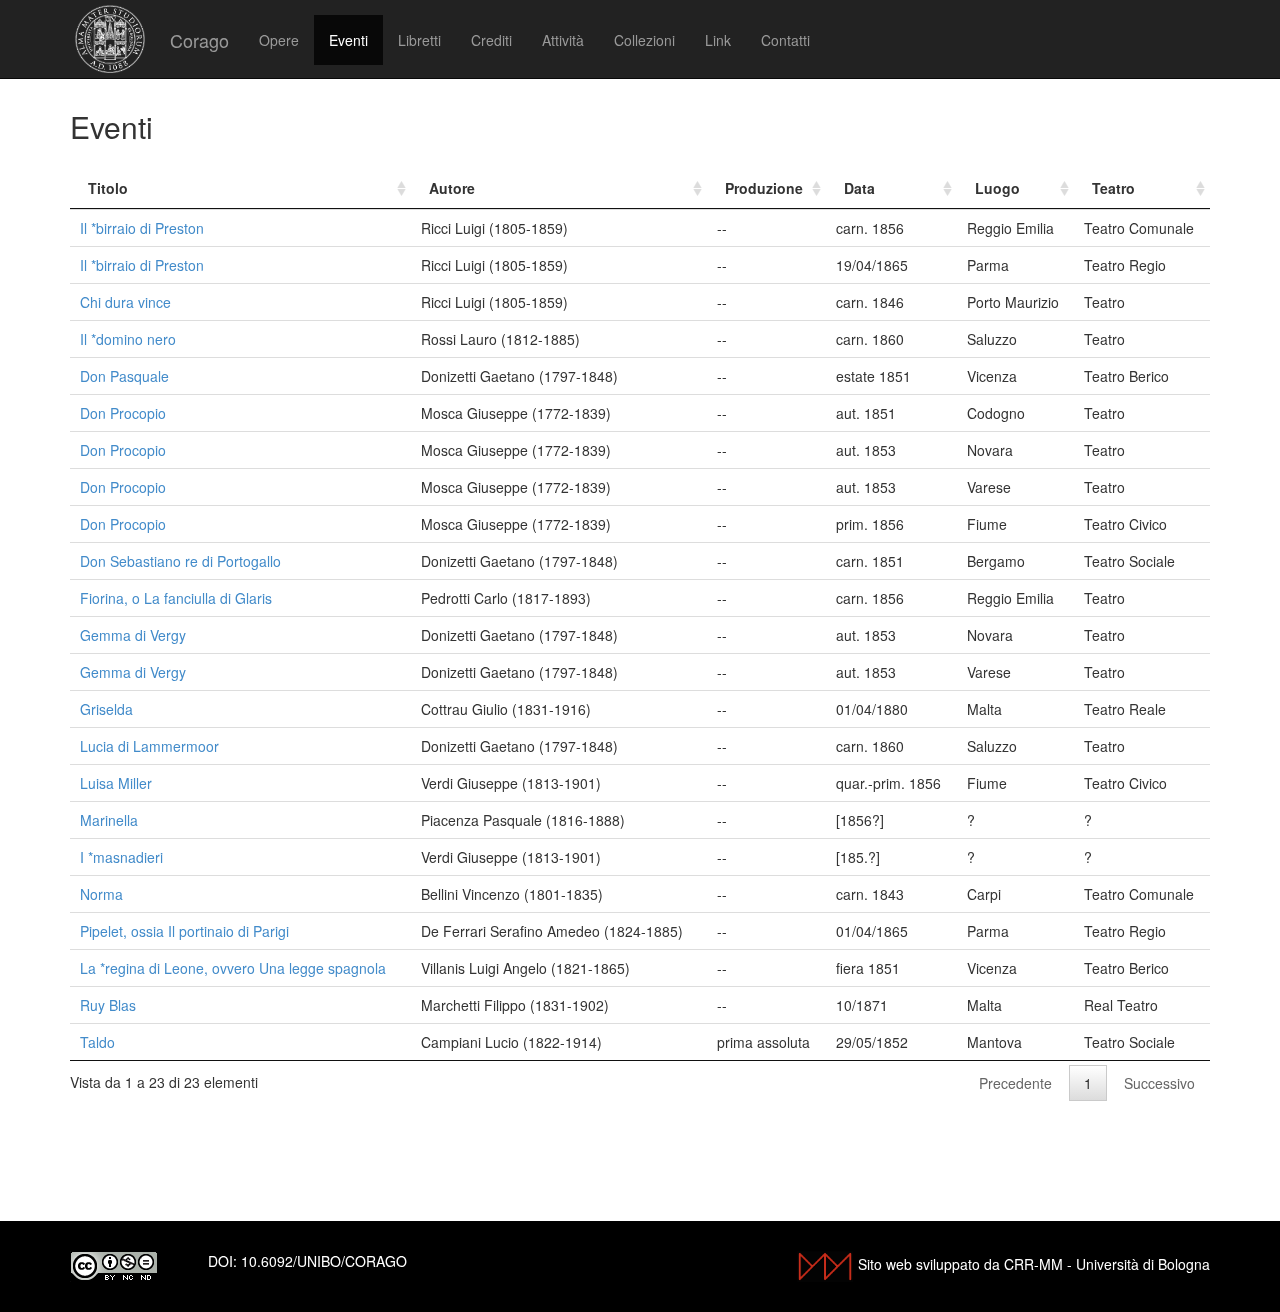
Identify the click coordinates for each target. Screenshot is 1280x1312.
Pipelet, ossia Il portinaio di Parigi (184, 931)
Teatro (1113, 188)
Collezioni (644, 40)
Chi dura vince (125, 302)
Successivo (1159, 1083)
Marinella (109, 820)
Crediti (491, 40)
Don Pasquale (124, 376)
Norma (101, 894)
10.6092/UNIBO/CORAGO (324, 1261)
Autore (452, 188)
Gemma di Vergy (133, 635)
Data (859, 188)
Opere (279, 40)
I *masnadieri (121, 857)
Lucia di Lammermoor (149, 746)
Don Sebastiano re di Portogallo (180, 561)
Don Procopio (123, 413)
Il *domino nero (128, 339)
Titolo (108, 188)
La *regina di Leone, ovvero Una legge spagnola (233, 968)
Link (718, 40)
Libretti (419, 40)
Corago (199, 40)
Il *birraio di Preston (142, 228)
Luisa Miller (116, 783)
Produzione (764, 188)
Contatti (785, 40)
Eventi (348, 40)
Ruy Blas (108, 1005)
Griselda (106, 709)
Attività (563, 40)
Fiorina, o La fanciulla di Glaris (176, 598)
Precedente (1015, 1083)
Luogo (997, 188)
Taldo (97, 1042)
